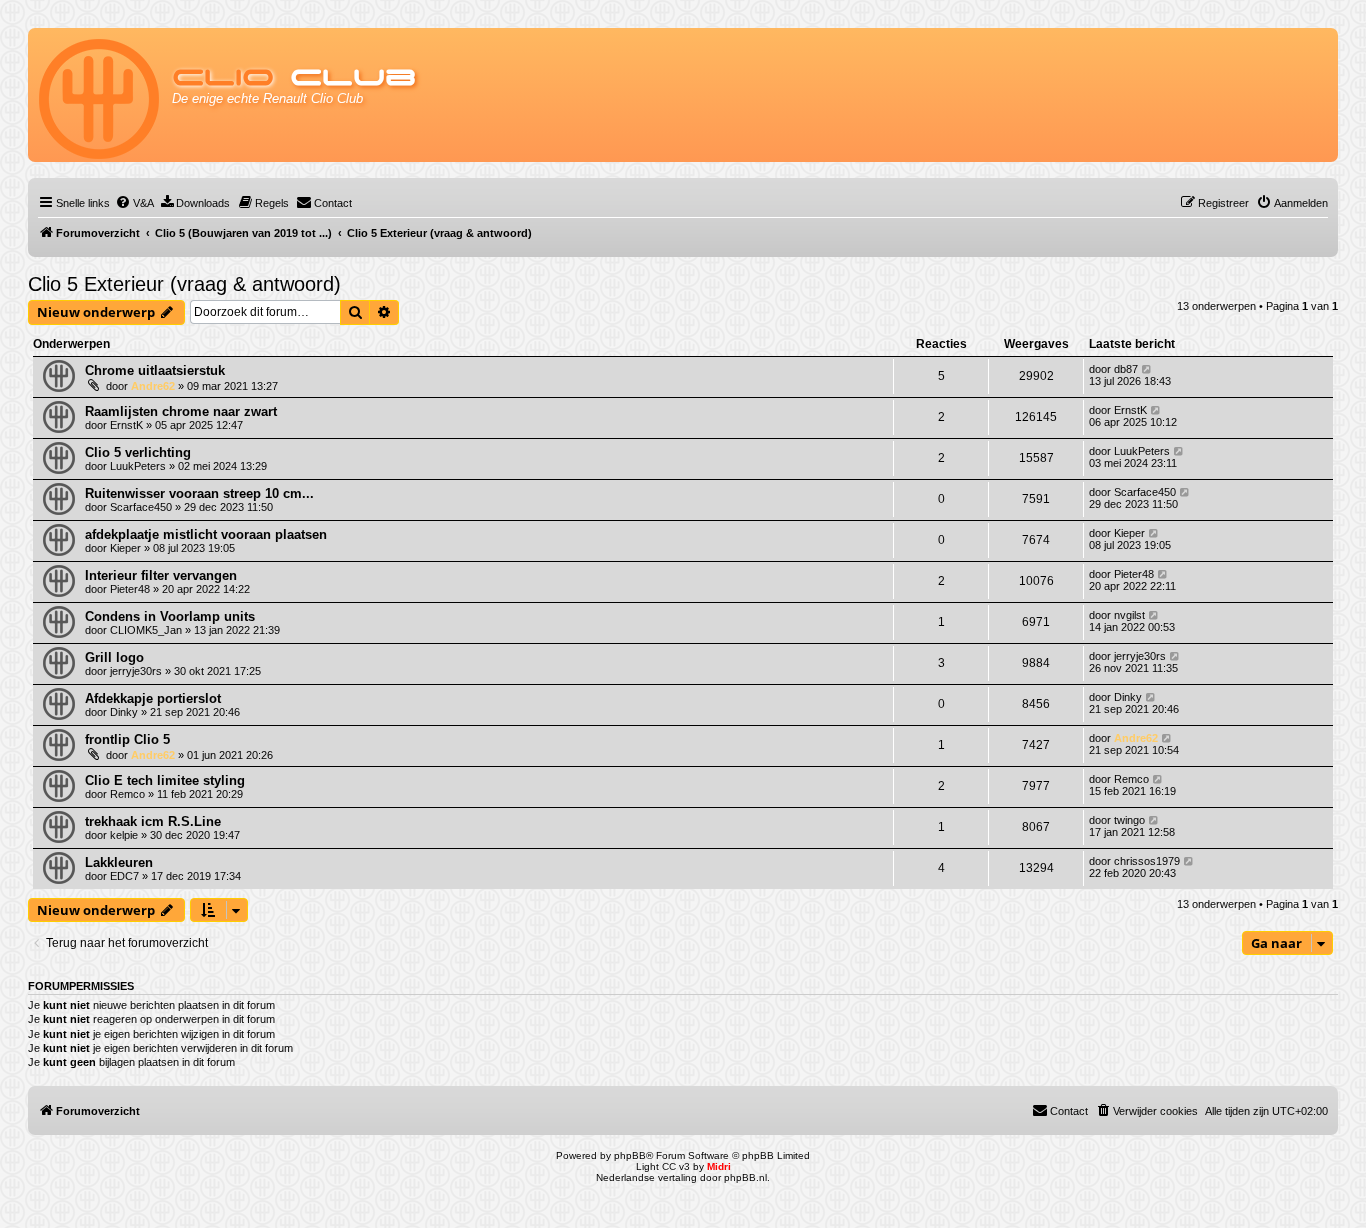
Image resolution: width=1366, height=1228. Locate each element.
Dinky (124, 712)
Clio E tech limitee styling (165, 780)
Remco (127, 794)
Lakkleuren (119, 862)
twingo (1129, 820)
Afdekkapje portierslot (153, 698)
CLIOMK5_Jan (146, 630)
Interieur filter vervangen (161, 575)
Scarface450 (141, 507)
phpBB (630, 1155)
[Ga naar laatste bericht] (1147, 369)
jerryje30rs (136, 671)
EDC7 (124, 876)
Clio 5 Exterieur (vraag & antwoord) (184, 284)
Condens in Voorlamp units (170, 616)
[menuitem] (134, 203)
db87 (1126, 369)
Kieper (125, 548)
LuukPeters (138, 466)
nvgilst (1129, 615)
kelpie (124, 835)
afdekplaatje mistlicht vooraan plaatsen (206, 534)
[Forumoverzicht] (100, 95)
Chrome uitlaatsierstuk (155, 370)
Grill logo (114, 657)
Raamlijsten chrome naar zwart (181, 411)
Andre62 (153, 386)
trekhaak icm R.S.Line (153, 821)
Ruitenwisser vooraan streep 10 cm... (199, 493)
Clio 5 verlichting (138, 452)
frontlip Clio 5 (127, 739)
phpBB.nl (745, 1177)
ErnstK (126, 425)
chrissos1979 (1147, 861)
